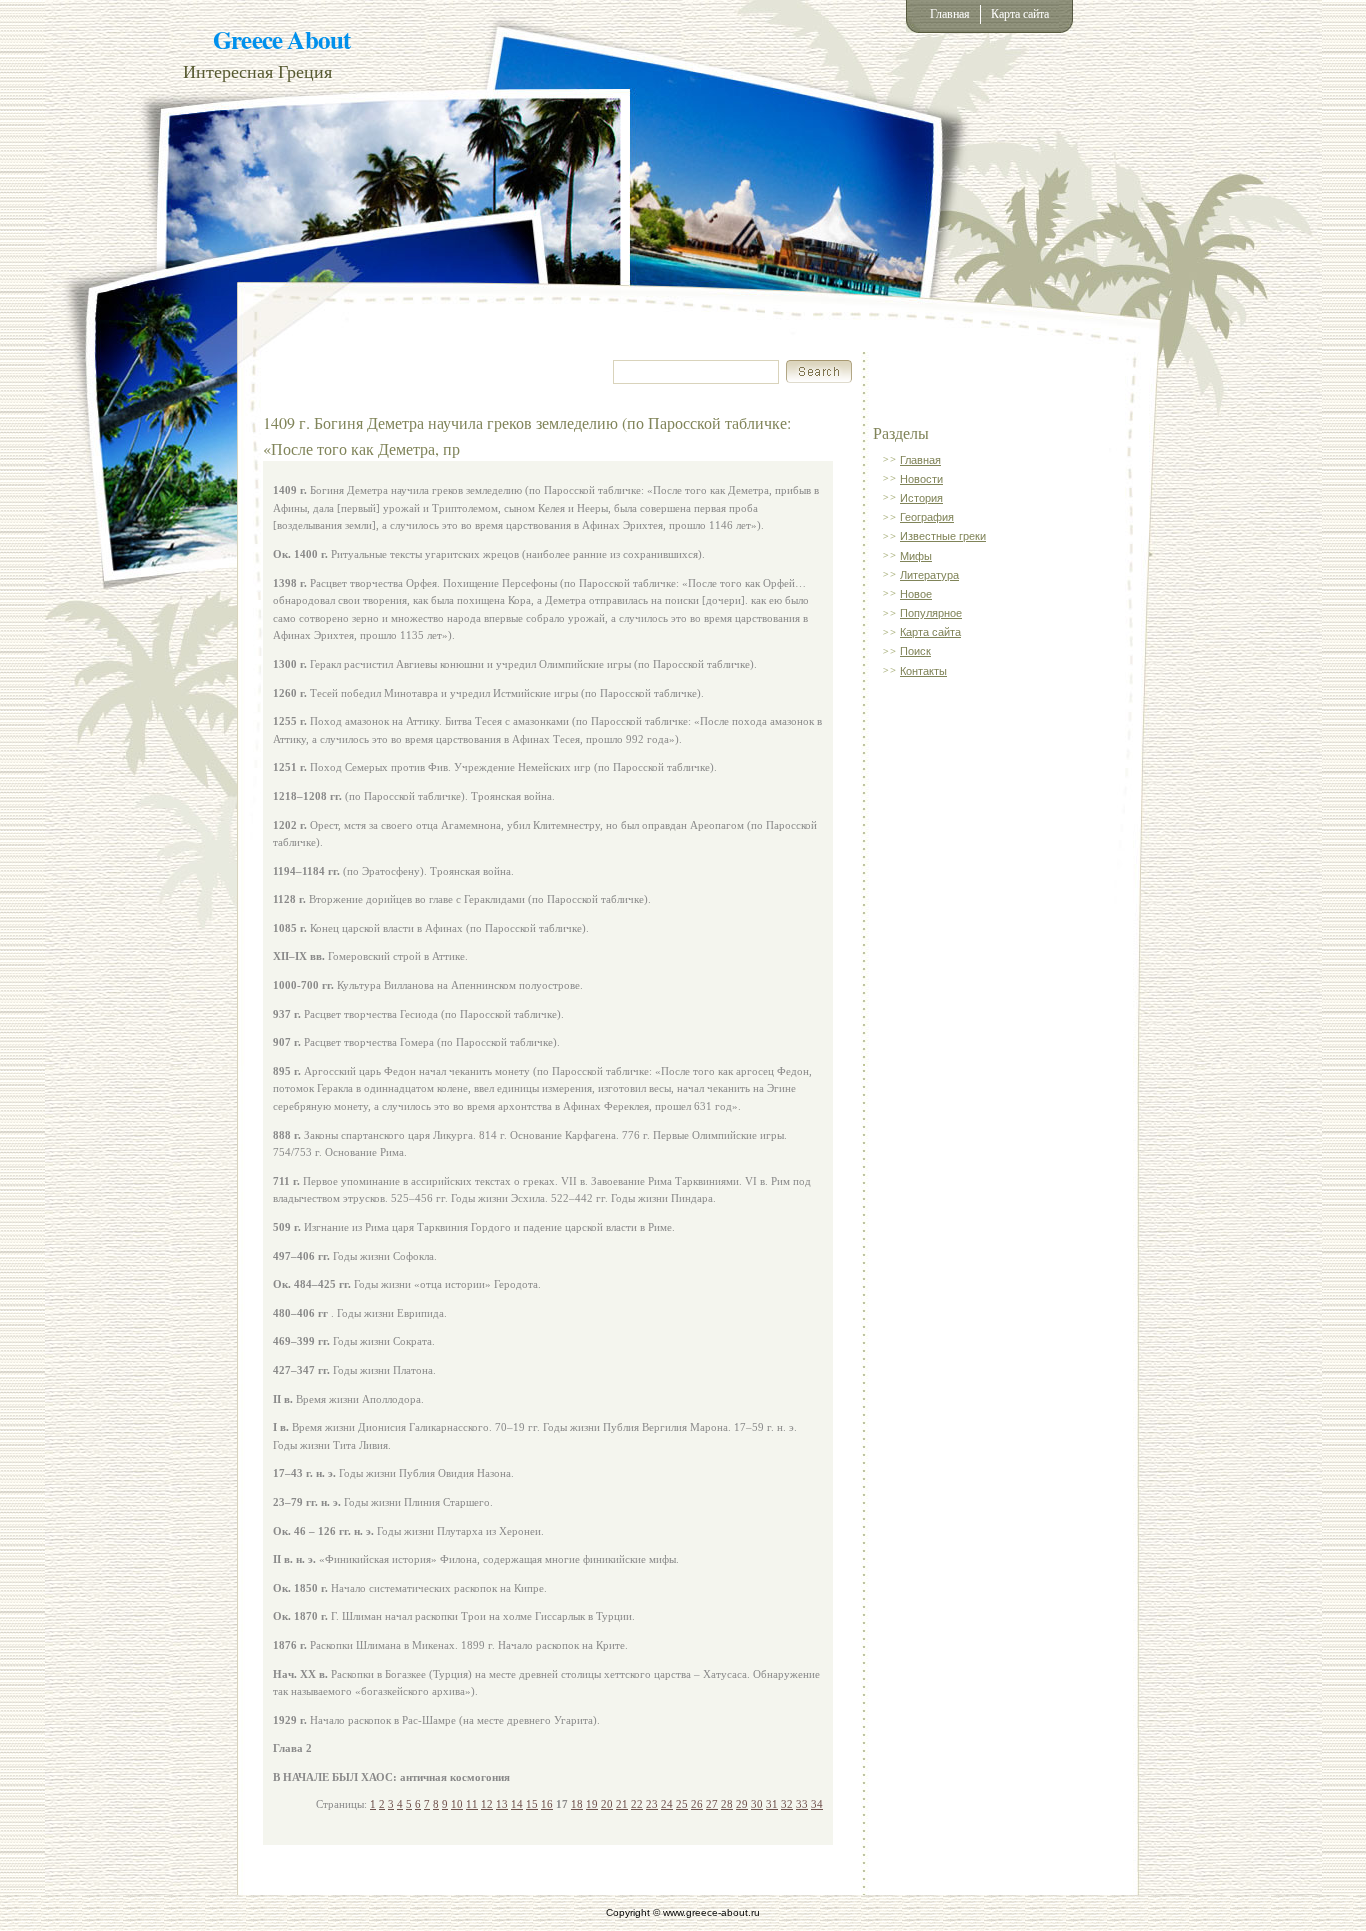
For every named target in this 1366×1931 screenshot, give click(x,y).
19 (592, 1804)
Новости (921, 479)
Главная (950, 14)
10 (457, 1804)
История (921, 498)
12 (487, 1804)
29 (742, 1804)
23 (652, 1804)
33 (802, 1804)
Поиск (915, 651)
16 (547, 1804)
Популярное (931, 613)
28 (727, 1804)
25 (682, 1804)
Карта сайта (1020, 14)
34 (817, 1804)
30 (757, 1804)
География (927, 517)
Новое (916, 594)
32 (787, 1804)
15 (532, 1804)
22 (637, 1804)
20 (607, 1804)
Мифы (916, 556)
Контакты (923, 671)
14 (517, 1804)
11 (472, 1804)
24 (667, 1804)
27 (712, 1804)
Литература (929, 575)
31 (772, 1804)
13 (502, 1804)
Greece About (281, 39)
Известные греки (943, 536)
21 (622, 1804)
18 (577, 1804)
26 (697, 1804)
